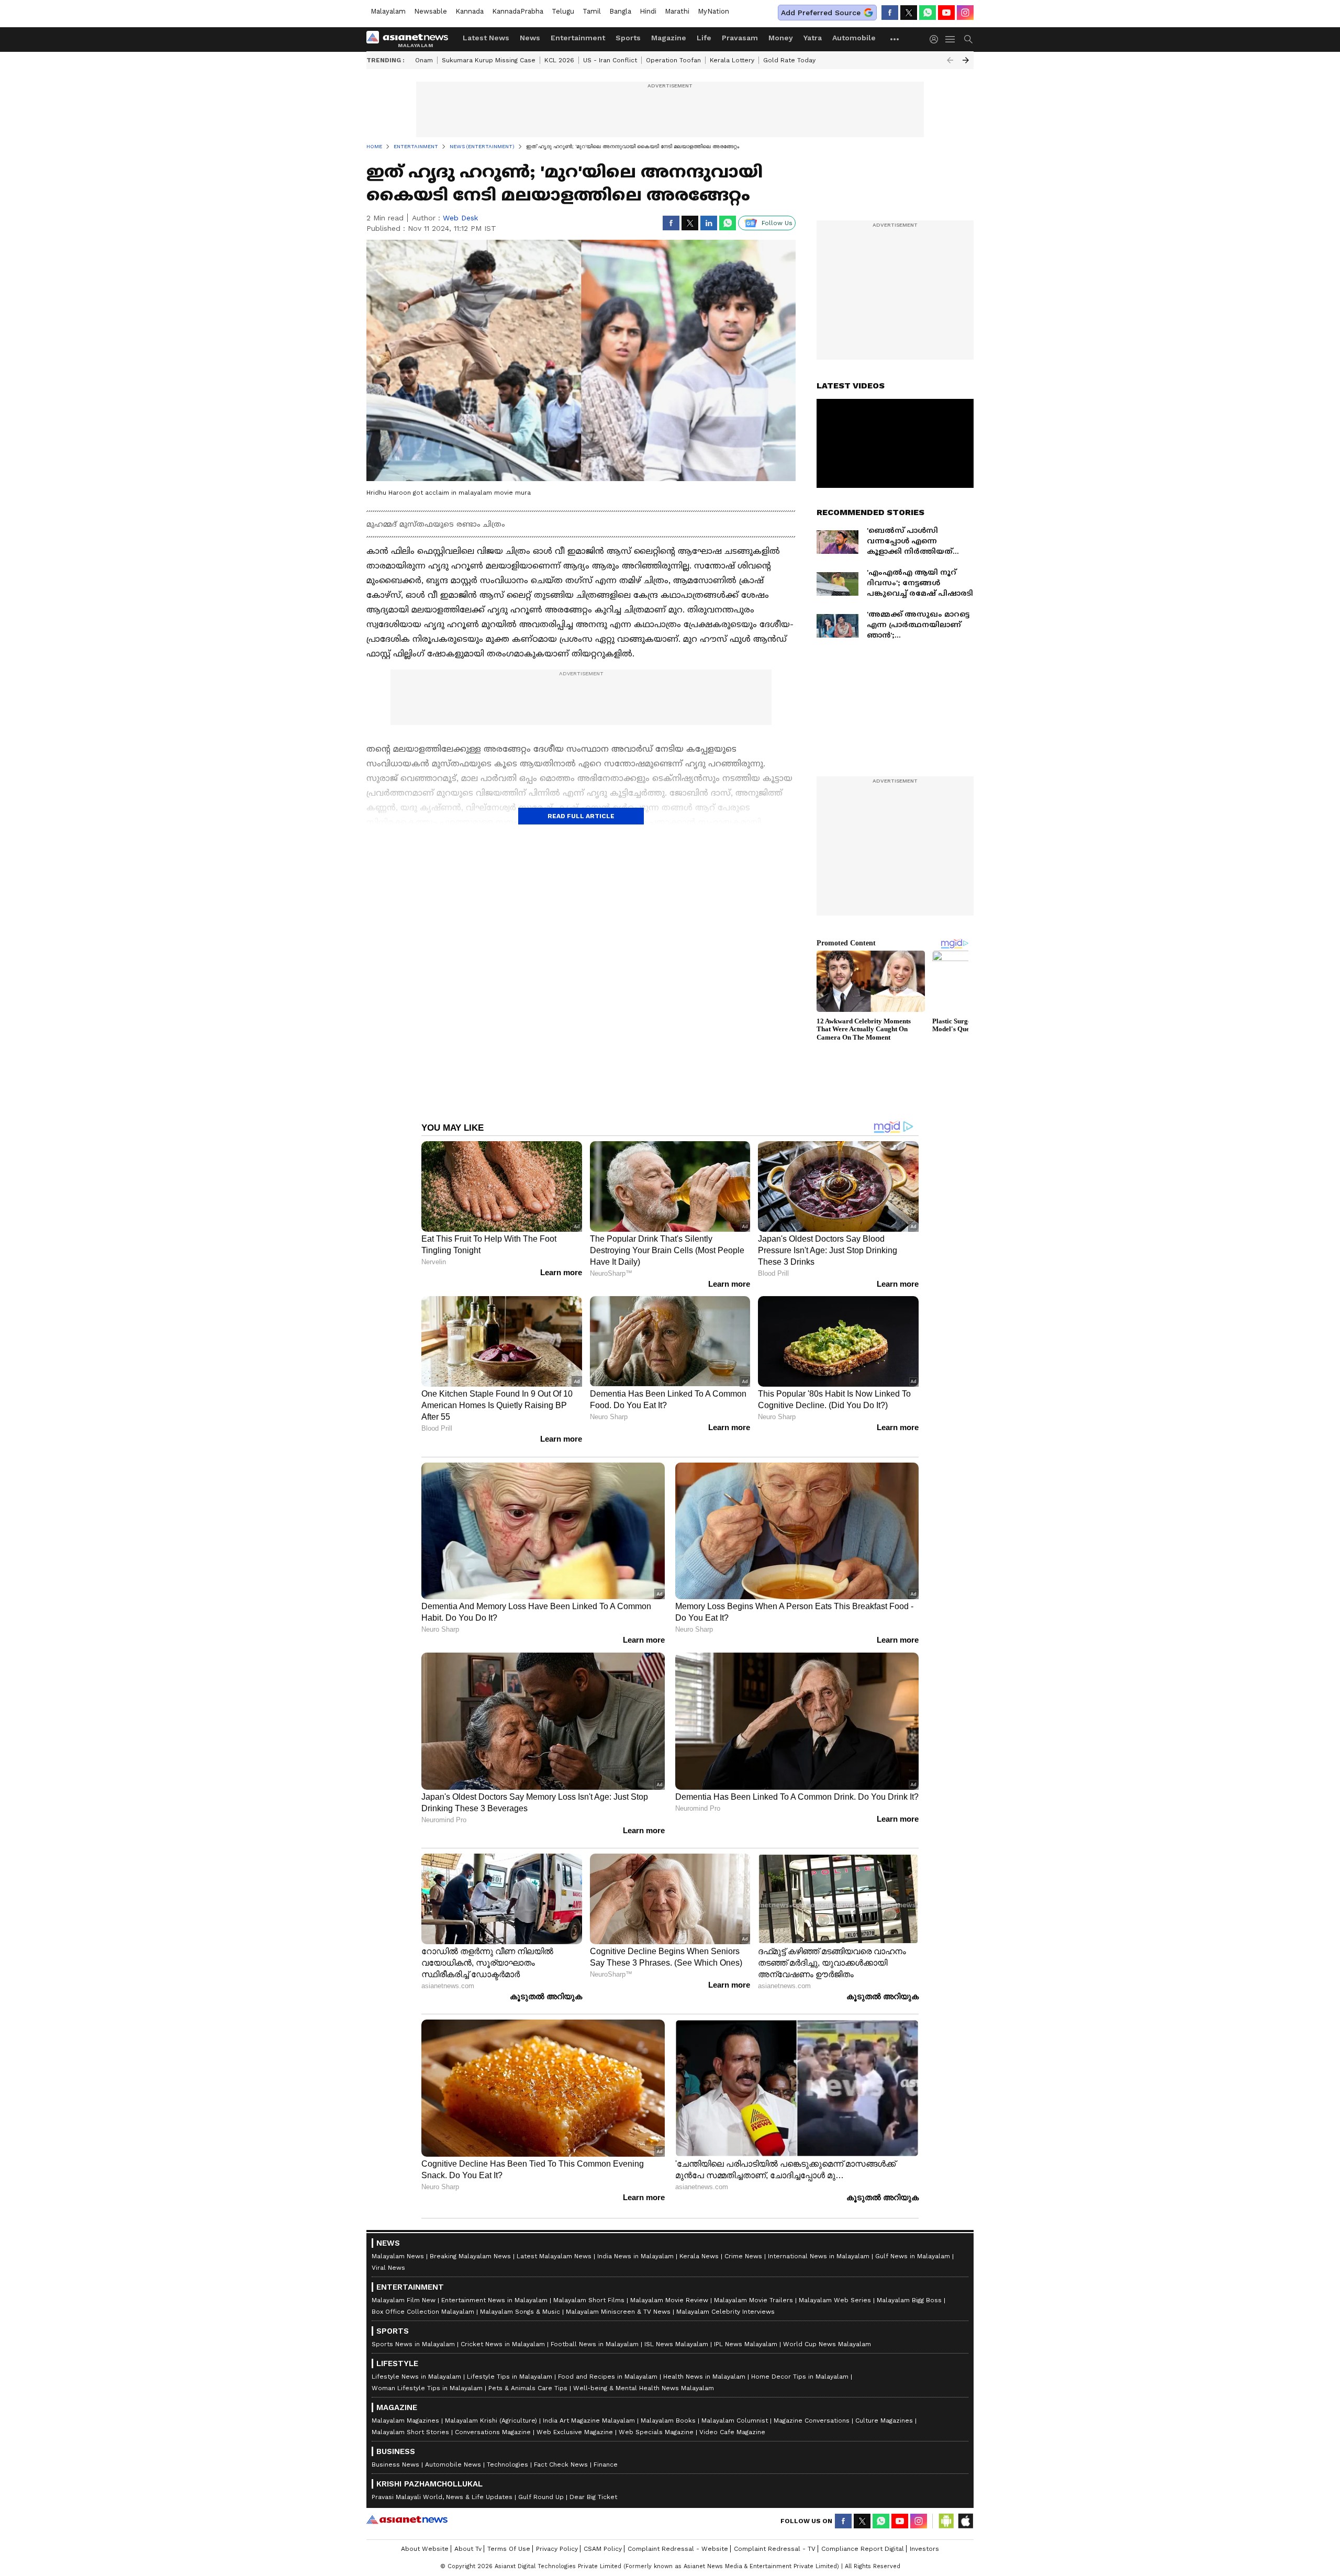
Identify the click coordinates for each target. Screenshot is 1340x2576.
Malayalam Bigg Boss (909, 2300)
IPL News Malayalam (746, 2344)
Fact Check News (561, 2465)
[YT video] (946, 13)
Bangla (620, 11)
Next (966, 60)
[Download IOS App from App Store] (965, 2521)
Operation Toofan (673, 60)
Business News (395, 2465)
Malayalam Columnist (735, 2421)
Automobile (854, 38)
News (530, 38)
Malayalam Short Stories (410, 2432)
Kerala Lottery (732, 60)
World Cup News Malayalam (827, 2344)
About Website (425, 2549)
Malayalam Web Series (835, 2300)
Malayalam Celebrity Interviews (725, 2312)
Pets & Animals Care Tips (528, 2388)
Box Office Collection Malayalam (423, 2312)
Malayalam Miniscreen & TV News (618, 2312)
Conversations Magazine (493, 2432)
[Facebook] (890, 13)
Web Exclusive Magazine (575, 2432)
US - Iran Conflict (610, 60)
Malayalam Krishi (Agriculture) (491, 2421)
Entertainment (578, 38)
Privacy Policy (557, 2549)
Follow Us (777, 223)
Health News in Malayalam (704, 2377)
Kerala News (699, 2256)
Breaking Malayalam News (470, 2256)
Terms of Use (509, 2549)
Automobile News (453, 2465)
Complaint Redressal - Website (678, 2549)
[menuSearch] (968, 39)
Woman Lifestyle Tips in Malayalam (427, 2388)
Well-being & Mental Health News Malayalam (644, 2388)
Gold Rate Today (789, 60)
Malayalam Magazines (405, 2421)
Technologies (507, 2465)
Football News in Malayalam (595, 2344)
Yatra (813, 38)
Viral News (388, 2268)
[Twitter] (909, 13)
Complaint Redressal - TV (775, 2549)
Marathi (677, 11)
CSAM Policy (603, 2549)
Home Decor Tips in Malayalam (800, 2377)
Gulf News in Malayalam (913, 2256)
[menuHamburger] (951, 39)
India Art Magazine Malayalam (589, 2421)
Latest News (486, 38)
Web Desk (460, 218)
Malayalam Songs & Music (520, 2312)
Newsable (431, 11)
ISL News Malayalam (676, 2344)
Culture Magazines (884, 2421)
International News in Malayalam (819, 2256)
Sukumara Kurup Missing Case (489, 60)
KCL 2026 (559, 60)
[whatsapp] (928, 13)
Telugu (563, 11)
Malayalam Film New (404, 2300)
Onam (424, 60)
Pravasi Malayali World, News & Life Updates (442, 2497)
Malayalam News (398, 2256)
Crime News (743, 2256)
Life (704, 38)
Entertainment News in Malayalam (494, 2300)
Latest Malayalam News (554, 2256)
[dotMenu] (895, 39)
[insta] (965, 13)
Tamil (592, 11)
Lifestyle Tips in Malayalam (510, 2377)
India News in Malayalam (635, 2256)
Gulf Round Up (541, 2497)
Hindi (648, 11)
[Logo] (411, 39)
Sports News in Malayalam (413, 2344)
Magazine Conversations (812, 2421)
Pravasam (740, 38)
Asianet (407, 2519)
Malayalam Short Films (589, 2300)
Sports (628, 38)
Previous (950, 60)
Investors (924, 2549)
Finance (606, 2465)
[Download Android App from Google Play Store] (946, 2521)
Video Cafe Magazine (732, 2432)
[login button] (936, 39)
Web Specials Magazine (656, 2432)
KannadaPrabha (518, 11)
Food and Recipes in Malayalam (608, 2377)
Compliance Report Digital (863, 2549)
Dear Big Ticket (593, 2497)
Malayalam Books (668, 2421)
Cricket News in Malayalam (503, 2344)
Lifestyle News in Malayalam (416, 2377)
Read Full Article (581, 816)
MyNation (713, 11)
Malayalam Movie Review (669, 2300)
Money (781, 38)
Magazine (669, 38)
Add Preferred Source (821, 13)
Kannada (470, 11)
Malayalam (388, 11)
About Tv (468, 2549)
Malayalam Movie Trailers (753, 2300)
